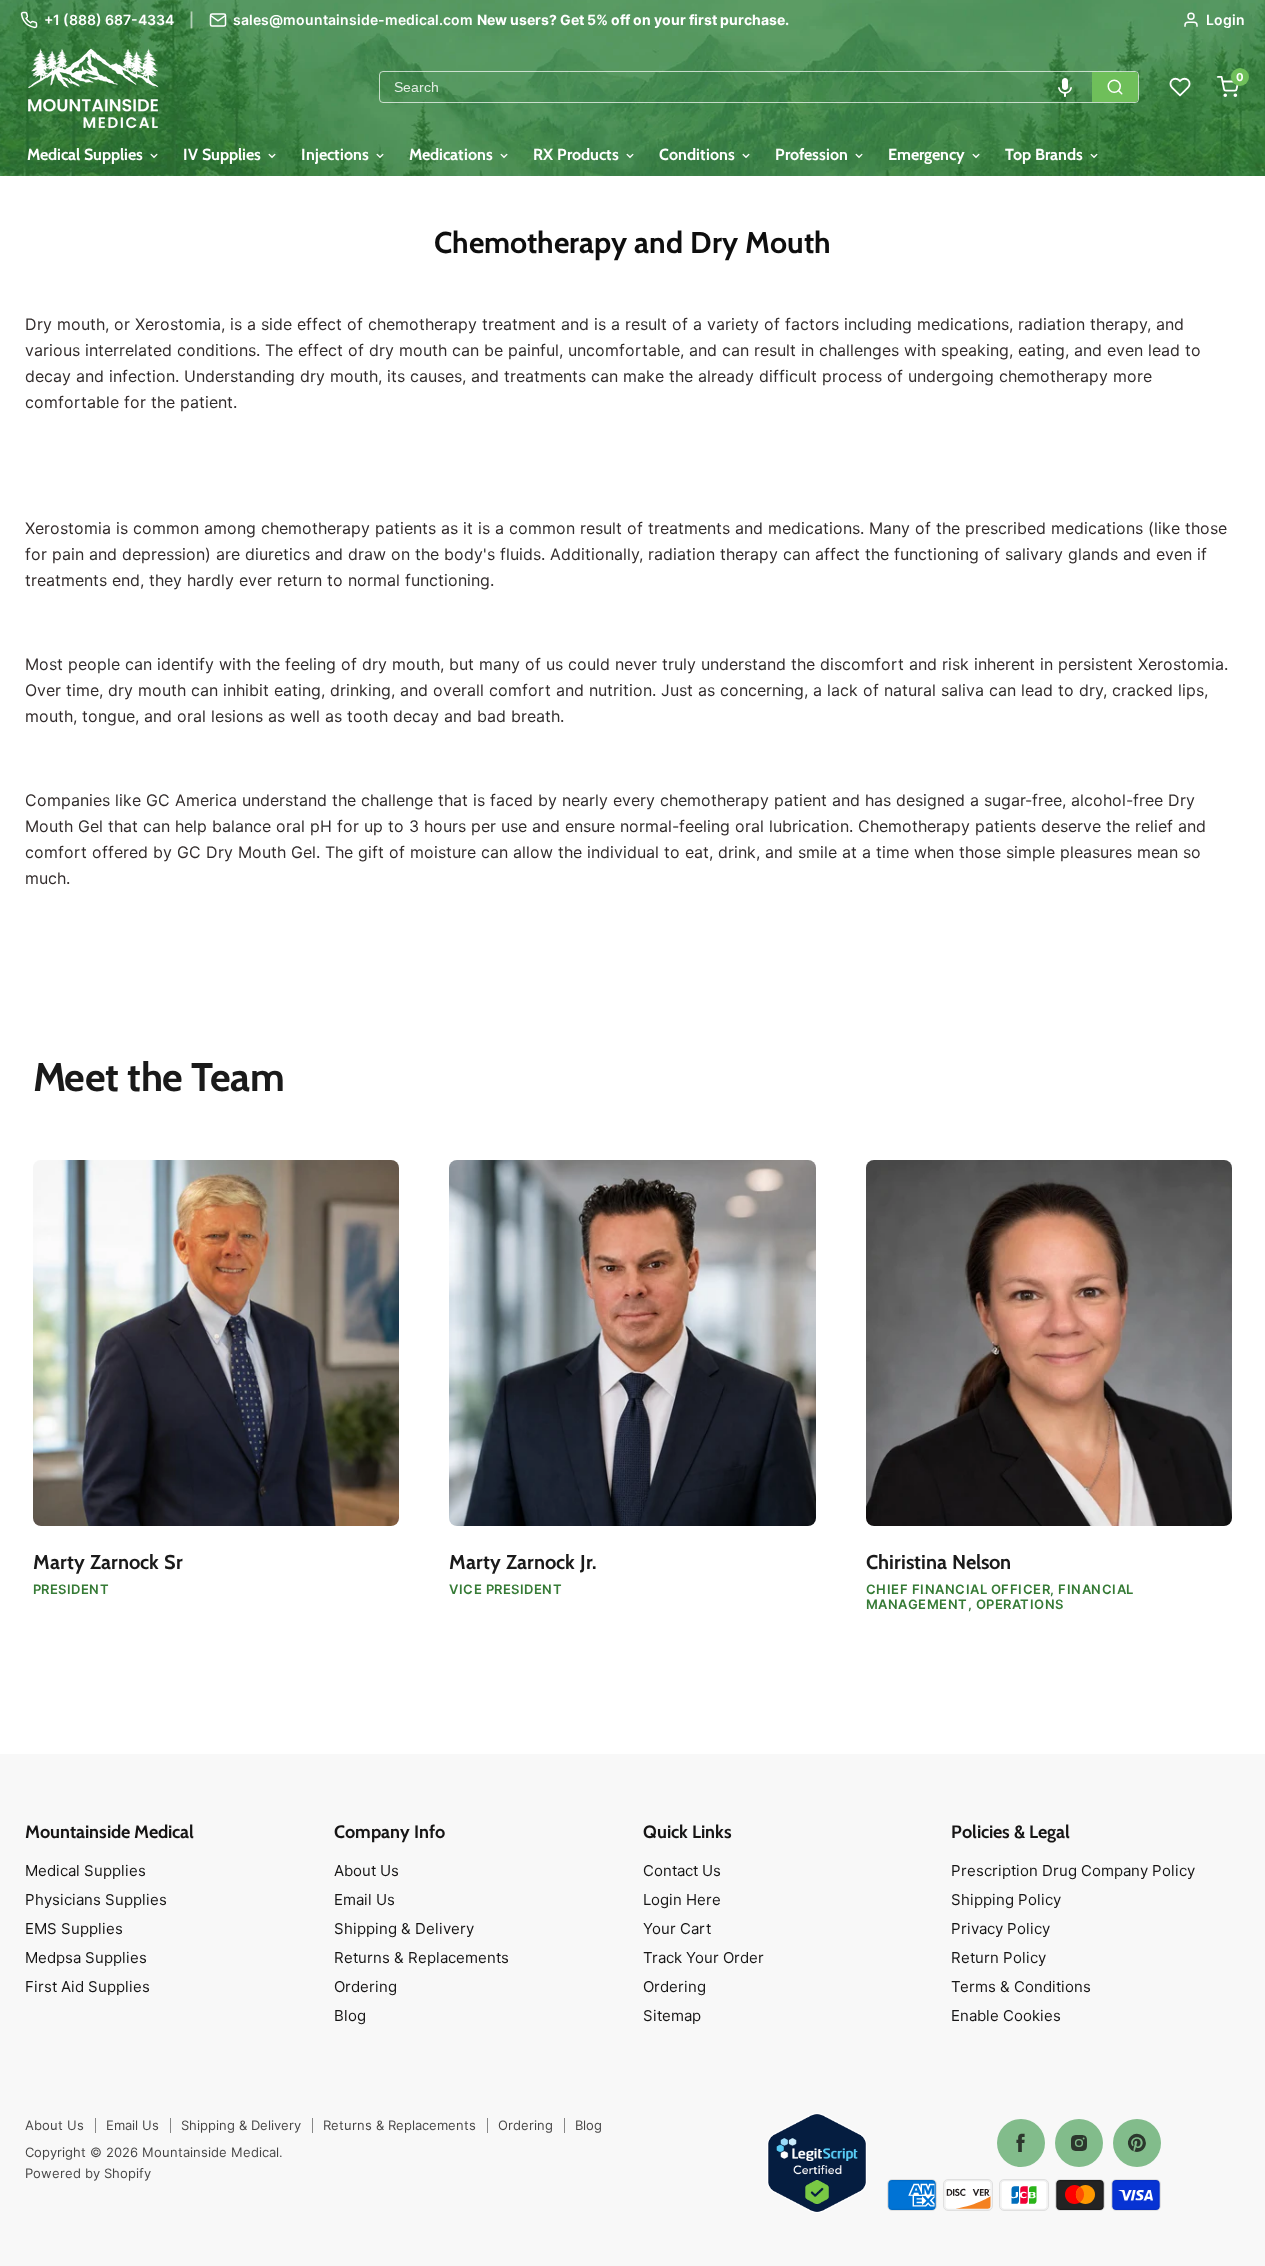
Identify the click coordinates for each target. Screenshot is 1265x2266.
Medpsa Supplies (86, 1957)
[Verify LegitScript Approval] (817, 2164)
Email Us (364, 1899)
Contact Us (682, 1870)
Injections (337, 154)
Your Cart (677, 1928)
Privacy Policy (1000, 1928)
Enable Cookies (1006, 2015)
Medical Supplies (87, 154)
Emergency (928, 154)
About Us (366, 1870)
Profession (813, 154)
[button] (1065, 87)
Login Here (682, 1899)
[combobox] (736, 87)
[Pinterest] (1137, 2143)
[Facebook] (1021, 2143)
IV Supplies (224, 154)
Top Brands (1046, 154)
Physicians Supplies (96, 1899)
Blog (350, 2015)
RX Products (578, 154)
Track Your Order (703, 1957)
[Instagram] (1079, 2143)
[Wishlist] (1180, 87)
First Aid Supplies (87, 1986)
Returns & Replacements (421, 1957)
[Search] (1115, 87)
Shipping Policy (1006, 1899)
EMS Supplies (74, 1928)
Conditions (699, 154)
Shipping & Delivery (404, 1928)
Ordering (365, 1986)
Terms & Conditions (1021, 1986)
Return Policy (998, 1957)
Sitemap (672, 2015)
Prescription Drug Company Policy (1073, 1870)
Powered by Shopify (88, 2173)
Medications (453, 154)
